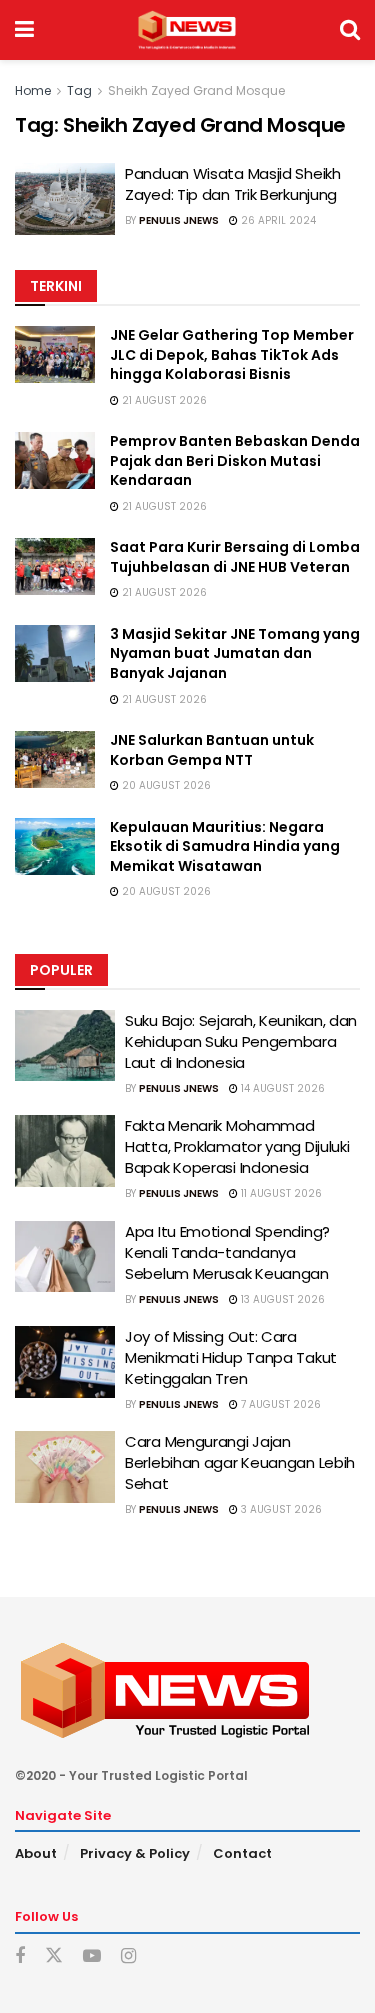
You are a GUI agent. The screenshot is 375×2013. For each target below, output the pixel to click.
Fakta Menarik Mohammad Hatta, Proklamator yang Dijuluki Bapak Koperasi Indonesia (237, 1146)
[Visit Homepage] (186, 30)
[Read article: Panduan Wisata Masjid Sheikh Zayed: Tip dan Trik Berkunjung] (65, 199)
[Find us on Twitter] (54, 1956)
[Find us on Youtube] (92, 1956)
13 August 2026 (281, 1299)
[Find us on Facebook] (20, 1956)
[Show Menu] (24, 30)
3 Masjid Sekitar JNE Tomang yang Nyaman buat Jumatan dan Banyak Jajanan (235, 653)
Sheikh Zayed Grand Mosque (196, 90)
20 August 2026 (165, 785)
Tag (79, 90)
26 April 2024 (277, 220)
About (36, 1853)
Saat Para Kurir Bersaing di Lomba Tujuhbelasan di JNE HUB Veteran (235, 557)
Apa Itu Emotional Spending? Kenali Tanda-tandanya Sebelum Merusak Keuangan (227, 1252)
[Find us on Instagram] (128, 1956)
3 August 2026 (280, 1509)
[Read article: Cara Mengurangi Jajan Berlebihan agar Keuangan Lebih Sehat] (65, 1467)
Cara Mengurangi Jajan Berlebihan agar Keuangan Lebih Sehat (240, 1462)
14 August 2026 (281, 1088)
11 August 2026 (280, 1193)
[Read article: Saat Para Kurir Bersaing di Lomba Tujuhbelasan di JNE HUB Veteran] (55, 566)
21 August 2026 (163, 400)
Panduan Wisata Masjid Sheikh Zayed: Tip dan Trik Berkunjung (233, 184)
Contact (242, 1853)
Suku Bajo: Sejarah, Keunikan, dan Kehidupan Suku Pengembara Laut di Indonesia (241, 1041)
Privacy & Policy (135, 1853)
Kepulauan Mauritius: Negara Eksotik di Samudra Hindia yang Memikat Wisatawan (225, 846)
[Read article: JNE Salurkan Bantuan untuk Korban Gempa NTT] (55, 759)
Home (33, 90)
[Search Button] (350, 30)
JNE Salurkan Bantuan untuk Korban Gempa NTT (212, 750)
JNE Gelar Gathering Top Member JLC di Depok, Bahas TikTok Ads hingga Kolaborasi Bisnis (232, 354)
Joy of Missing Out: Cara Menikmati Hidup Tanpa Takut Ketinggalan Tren (231, 1357)
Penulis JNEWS (179, 220)
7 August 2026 (279, 1404)
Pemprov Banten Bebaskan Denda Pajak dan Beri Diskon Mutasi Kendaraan (235, 460)
